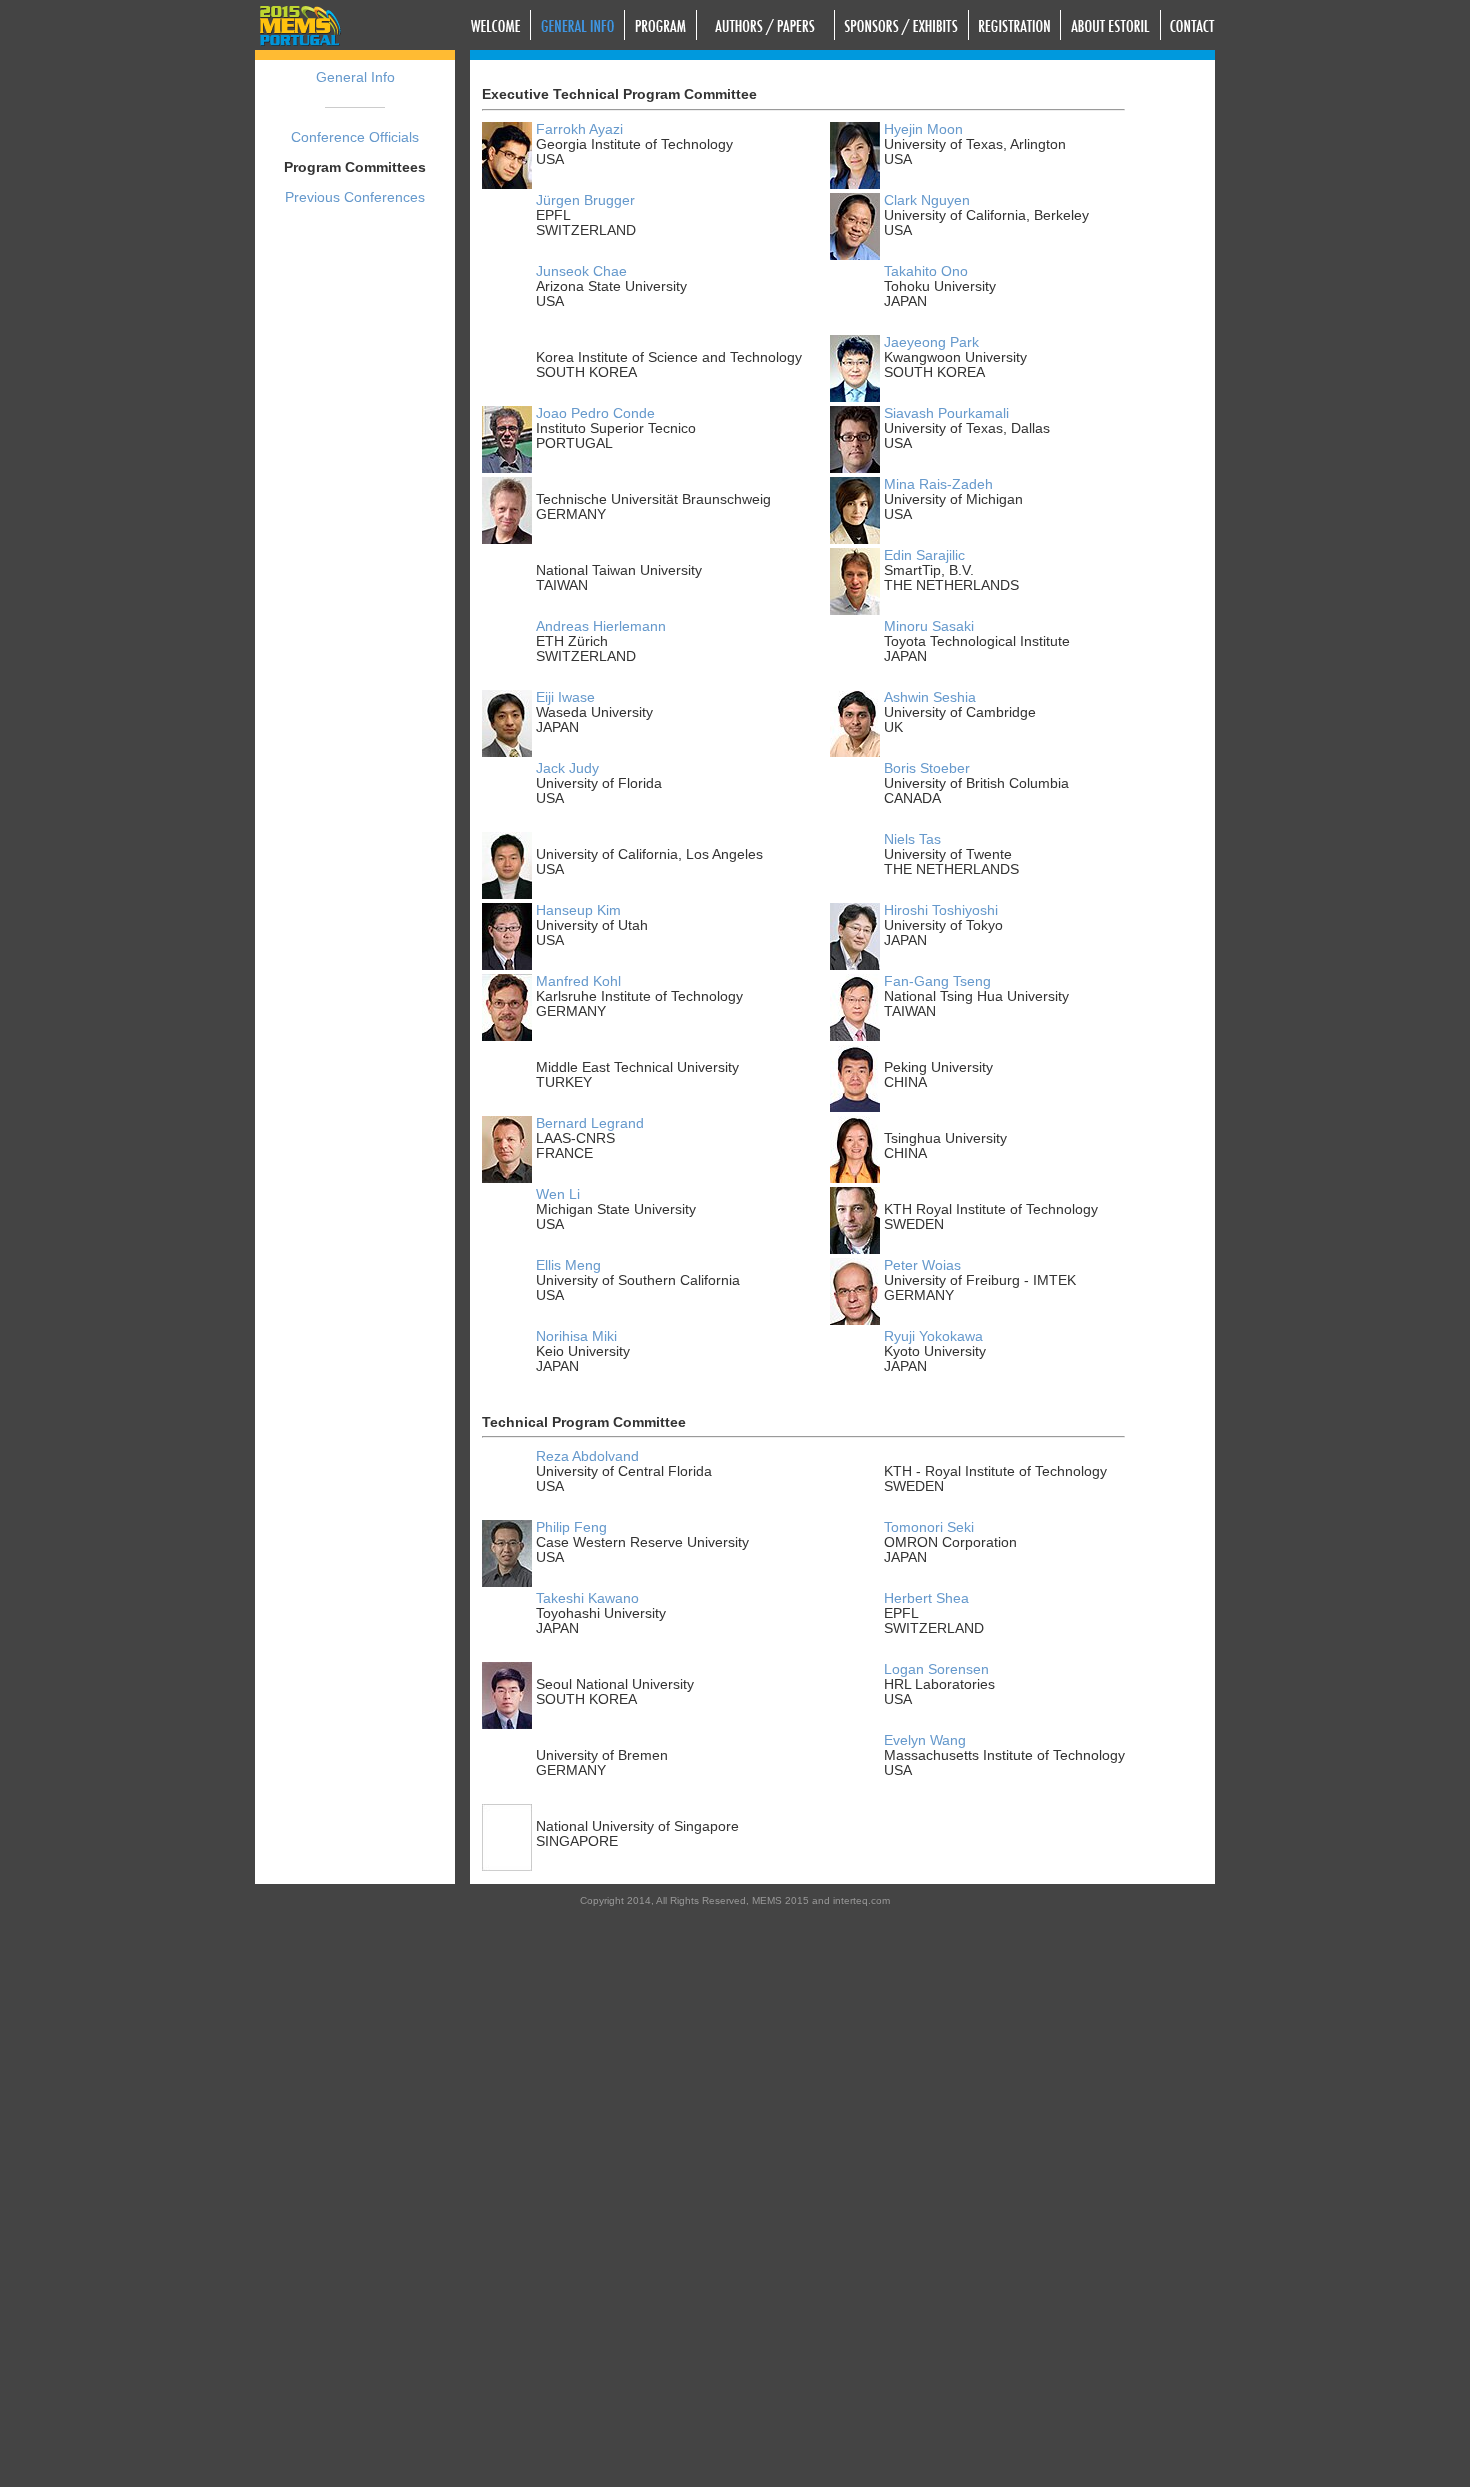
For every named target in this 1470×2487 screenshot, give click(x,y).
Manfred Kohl (578, 981)
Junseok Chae (581, 271)
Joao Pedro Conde (595, 413)
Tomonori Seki (929, 1527)
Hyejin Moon (923, 129)
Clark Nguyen (927, 200)
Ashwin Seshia (930, 697)
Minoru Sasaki (929, 626)
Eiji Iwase (565, 697)
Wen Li (558, 1194)
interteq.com (861, 1900)
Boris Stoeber (927, 768)
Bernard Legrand (590, 1123)
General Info (355, 77)
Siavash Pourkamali (946, 413)
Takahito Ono (926, 271)
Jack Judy (567, 768)
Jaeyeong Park (931, 342)
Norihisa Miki (576, 1336)
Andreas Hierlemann (601, 626)
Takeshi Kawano (587, 1598)
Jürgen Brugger (585, 200)
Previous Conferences (355, 197)
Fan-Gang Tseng (937, 981)
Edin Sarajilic (924, 555)
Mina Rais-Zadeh (938, 484)
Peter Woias (922, 1265)
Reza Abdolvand (587, 1456)
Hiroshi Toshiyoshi (941, 910)
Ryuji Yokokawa (933, 1336)
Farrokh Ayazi (579, 129)
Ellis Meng (568, 1265)
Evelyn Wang (925, 1740)
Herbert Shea (926, 1598)
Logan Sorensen (936, 1669)
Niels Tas (912, 839)
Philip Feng (571, 1527)
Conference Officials (355, 137)
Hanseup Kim (578, 910)
